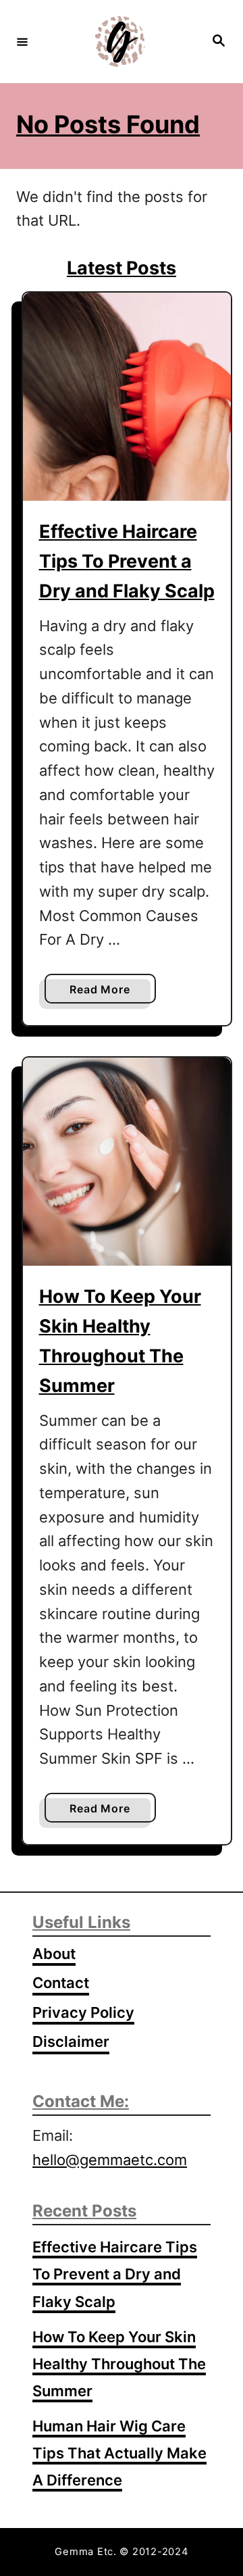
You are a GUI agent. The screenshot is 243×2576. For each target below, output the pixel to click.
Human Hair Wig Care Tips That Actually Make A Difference (119, 2453)
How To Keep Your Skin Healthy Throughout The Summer (119, 2364)
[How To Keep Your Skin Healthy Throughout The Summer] (127, 1162)
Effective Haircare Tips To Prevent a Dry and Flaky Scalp (127, 561)
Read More (104, 993)
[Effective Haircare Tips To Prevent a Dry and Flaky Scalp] (127, 397)
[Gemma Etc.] (119, 42)
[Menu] (22, 41)
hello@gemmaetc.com (110, 2160)
